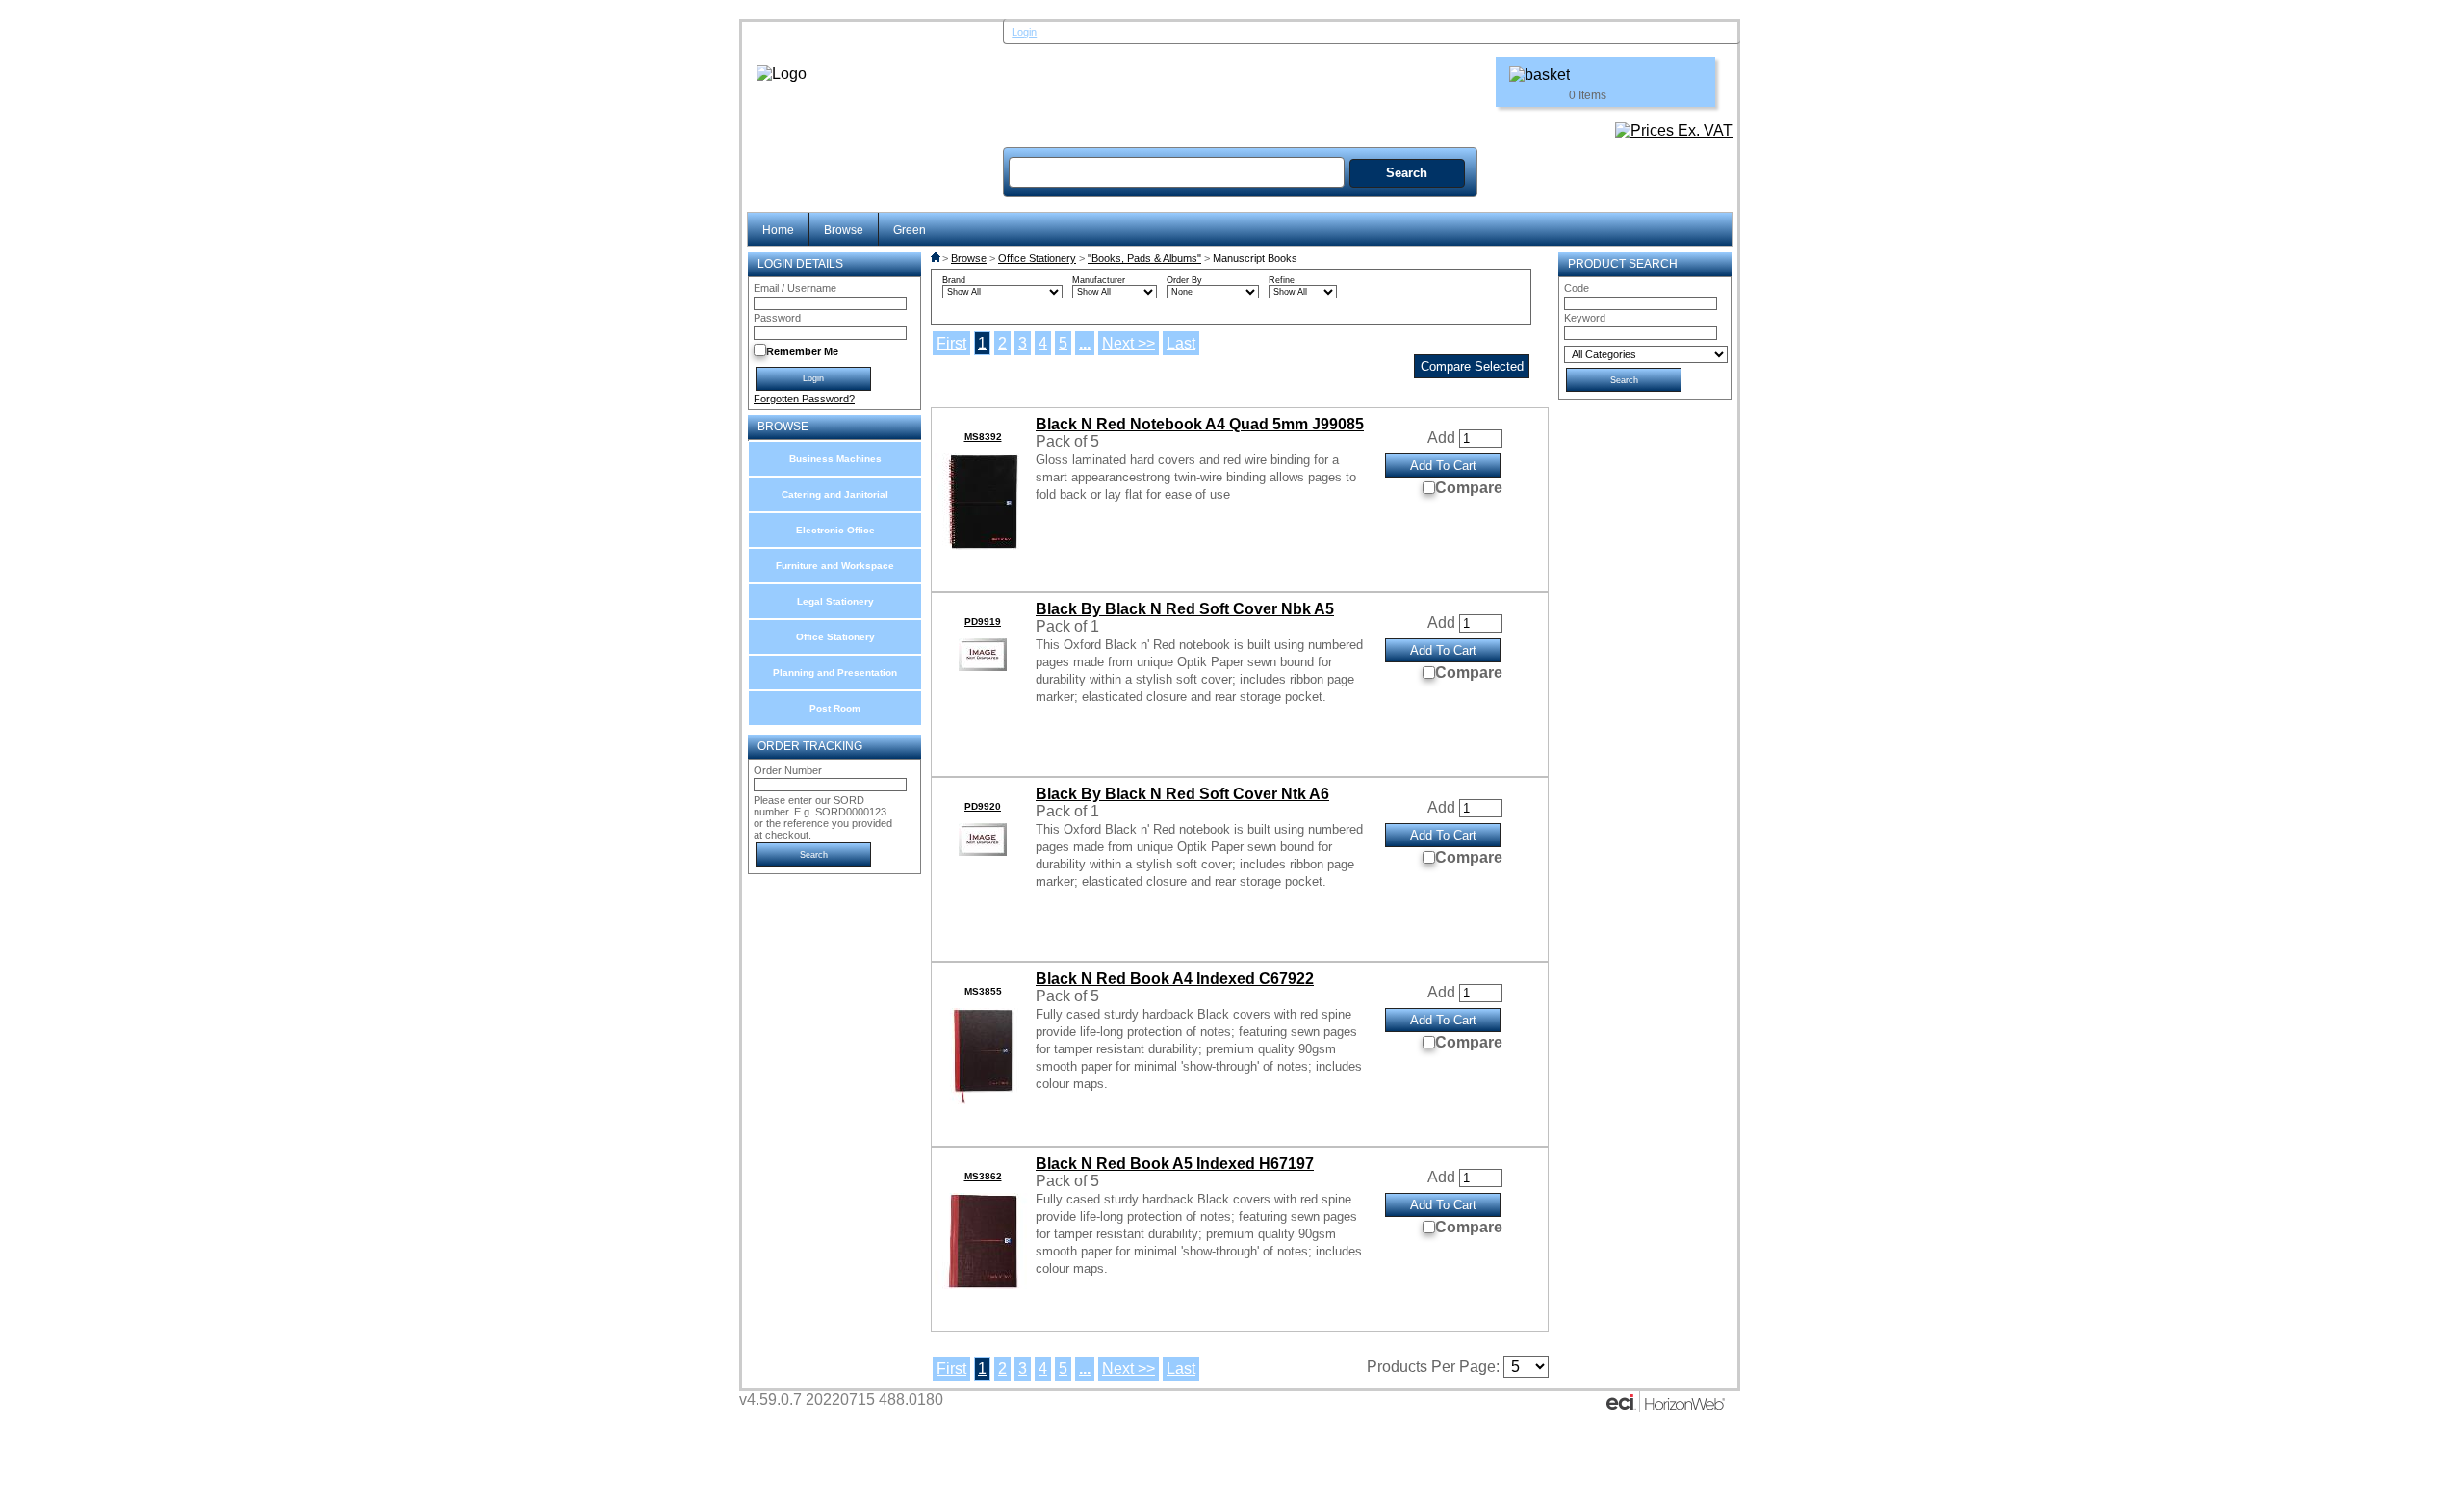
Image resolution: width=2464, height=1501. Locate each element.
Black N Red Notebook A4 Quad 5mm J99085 (1200, 424)
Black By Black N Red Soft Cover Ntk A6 (1182, 794)
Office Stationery (835, 637)
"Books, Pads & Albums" (1144, 258)
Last (1181, 343)
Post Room (835, 708)
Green (910, 230)
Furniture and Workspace (835, 566)
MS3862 (983, 1176)
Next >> (1129, 343)
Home (778, 230)
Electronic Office (835, 530)
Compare (1469, 488)
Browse (844, 230)
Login (1024, 32)
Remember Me (802, 351)
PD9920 (983, 806)
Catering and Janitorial (835, 494)
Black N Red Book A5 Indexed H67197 (1175, 1164)
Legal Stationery (835, 601)
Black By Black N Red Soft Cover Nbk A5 (1185, 609)
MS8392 (983, 437)
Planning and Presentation (835, 673)
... (1085, 343)
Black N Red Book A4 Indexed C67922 (1175, 979)
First (951, 343)
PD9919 (983, 621)
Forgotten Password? (804, 399)
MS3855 (983, 991)
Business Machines (835, 459)
